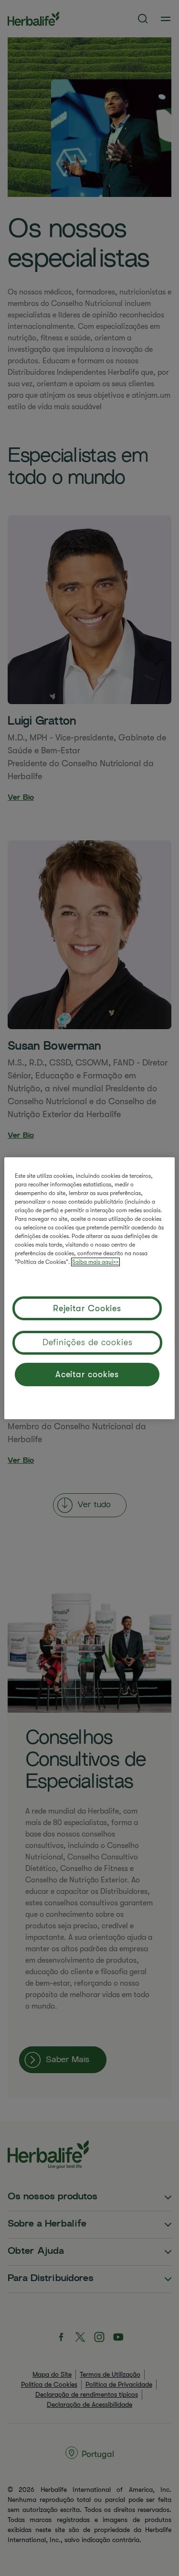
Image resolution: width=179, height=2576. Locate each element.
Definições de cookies (88, 1342)
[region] (89, 1288)
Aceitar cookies (87, 1374)
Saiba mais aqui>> (95, 1262)
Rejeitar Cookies (87, 1308)
